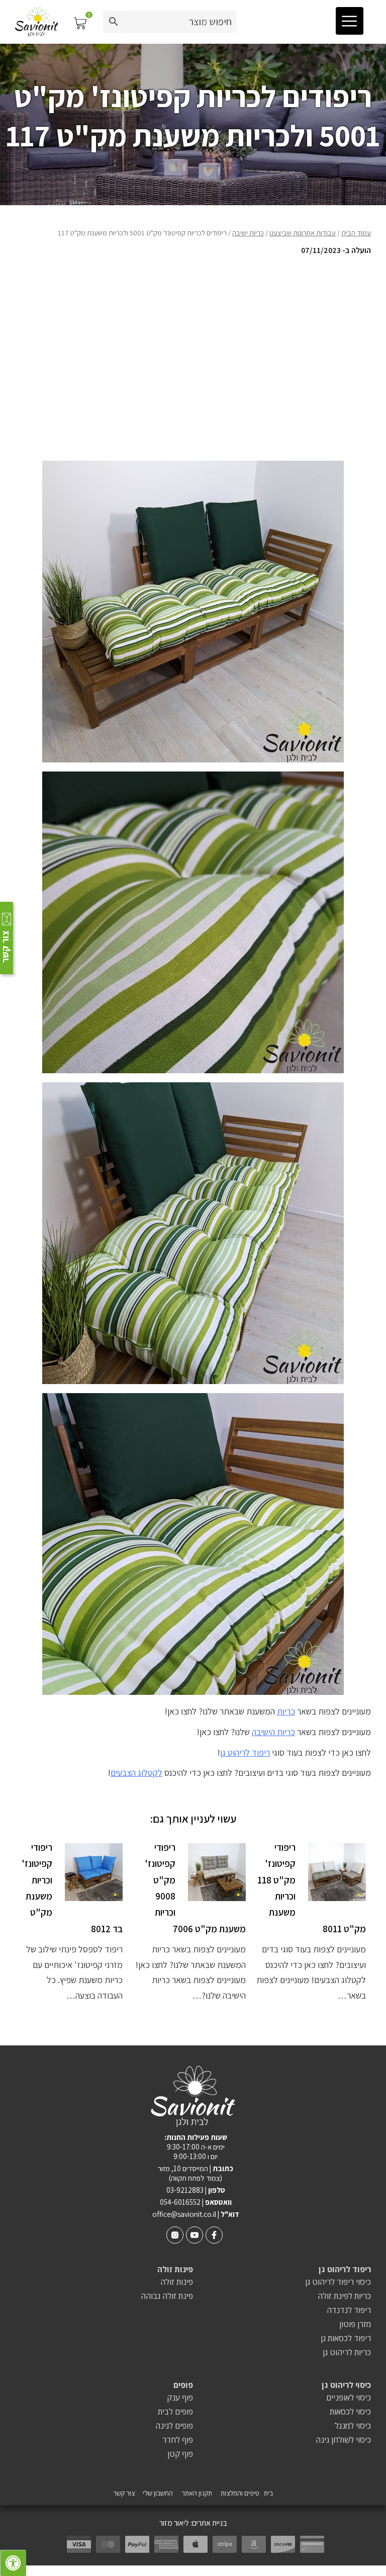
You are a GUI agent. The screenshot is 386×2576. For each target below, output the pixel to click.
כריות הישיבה (273, 1732)
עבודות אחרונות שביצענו (303, 233)
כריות (286, 1711)
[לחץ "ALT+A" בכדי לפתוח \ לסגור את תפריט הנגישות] (13, 2563)
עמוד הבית (356, 233)
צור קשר (124, 2493)
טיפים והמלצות (240, 2493)
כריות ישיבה (248, 233)
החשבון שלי (158, 2493)
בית (268, 2493)
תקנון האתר (197, 2493)
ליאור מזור (174, 2523)
